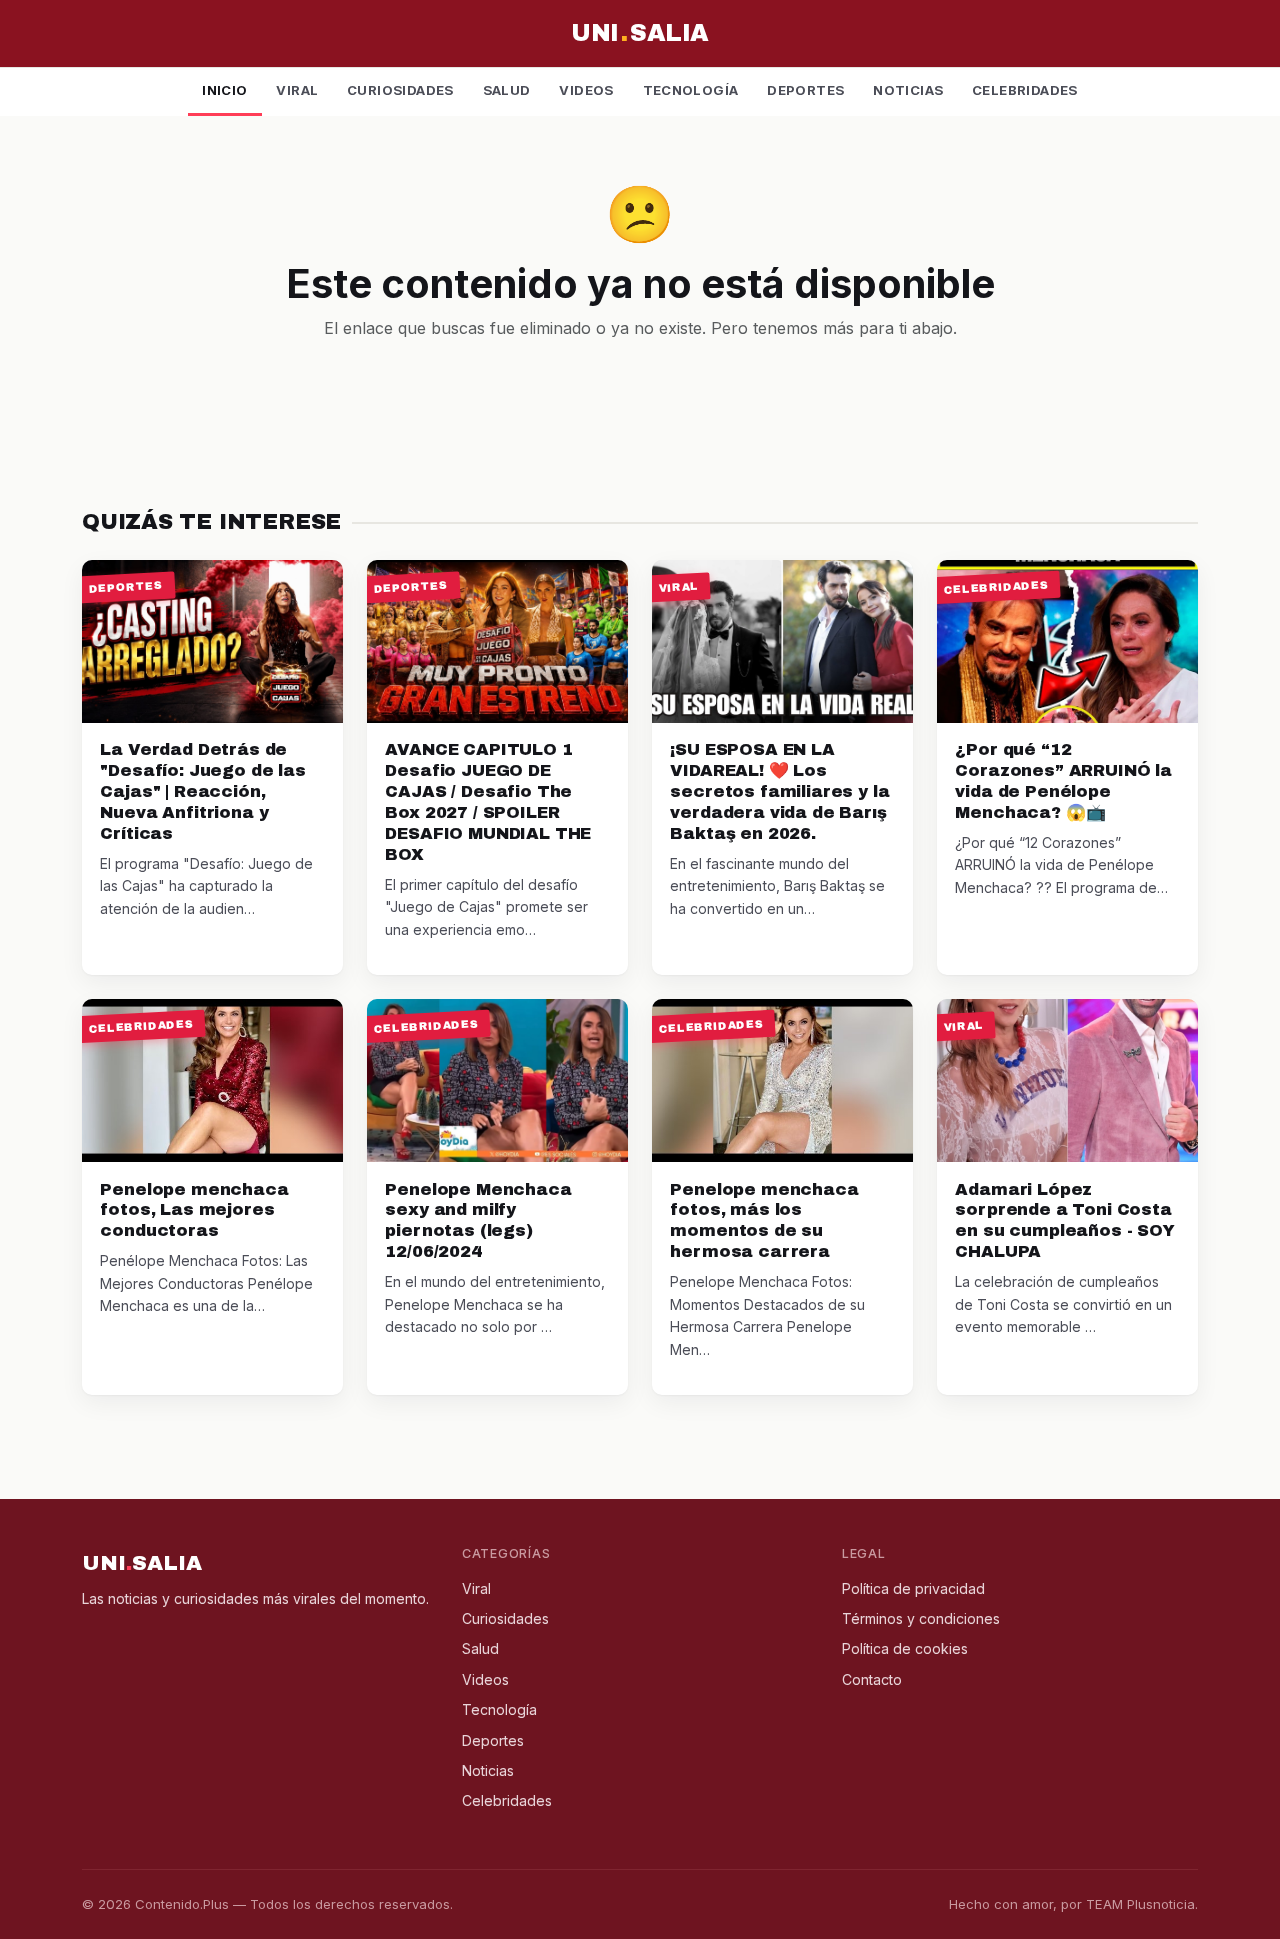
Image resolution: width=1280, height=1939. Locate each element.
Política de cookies (905, 1648)
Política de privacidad (913, 1588)
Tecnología (691, 90)
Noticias (908, 90)
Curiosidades (400, 90)
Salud (507, 90)
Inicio (224, 90)
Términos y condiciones (921, 1618)
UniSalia (639, 33)
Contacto (872, 1679)
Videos (586, 90)
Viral (297, 90)
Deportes (805, 90)
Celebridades (1025, 90)
